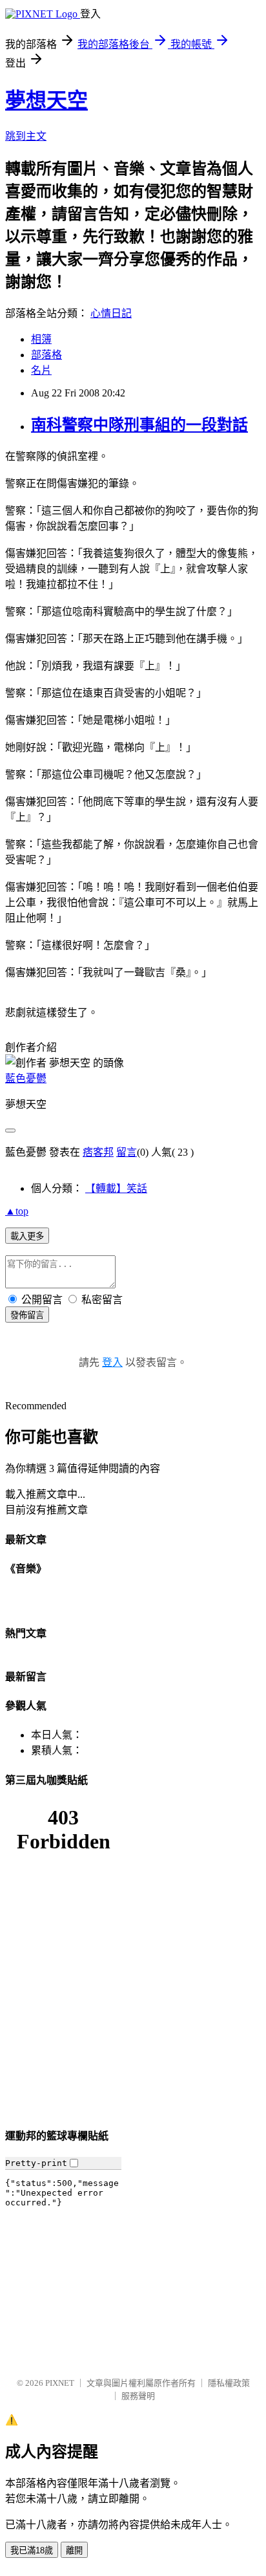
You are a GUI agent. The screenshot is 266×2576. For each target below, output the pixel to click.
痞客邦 (98, 1152)
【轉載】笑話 (116, 1188)
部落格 (46, 355)
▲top (17, 1211)
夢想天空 (46, 100)
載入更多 (27, 1236)
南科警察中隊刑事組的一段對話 (139, 425)
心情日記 (111, 313)
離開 (74, 2550)
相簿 (41, 339)
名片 (41, 370)
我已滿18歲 (32, 2550)
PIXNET (60, 2383)
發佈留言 (27, 1315)
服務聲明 (138, 2396)
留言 (127, 1152)
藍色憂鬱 (26, 1078)
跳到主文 (26, 136)
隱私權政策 (229, 2383)
